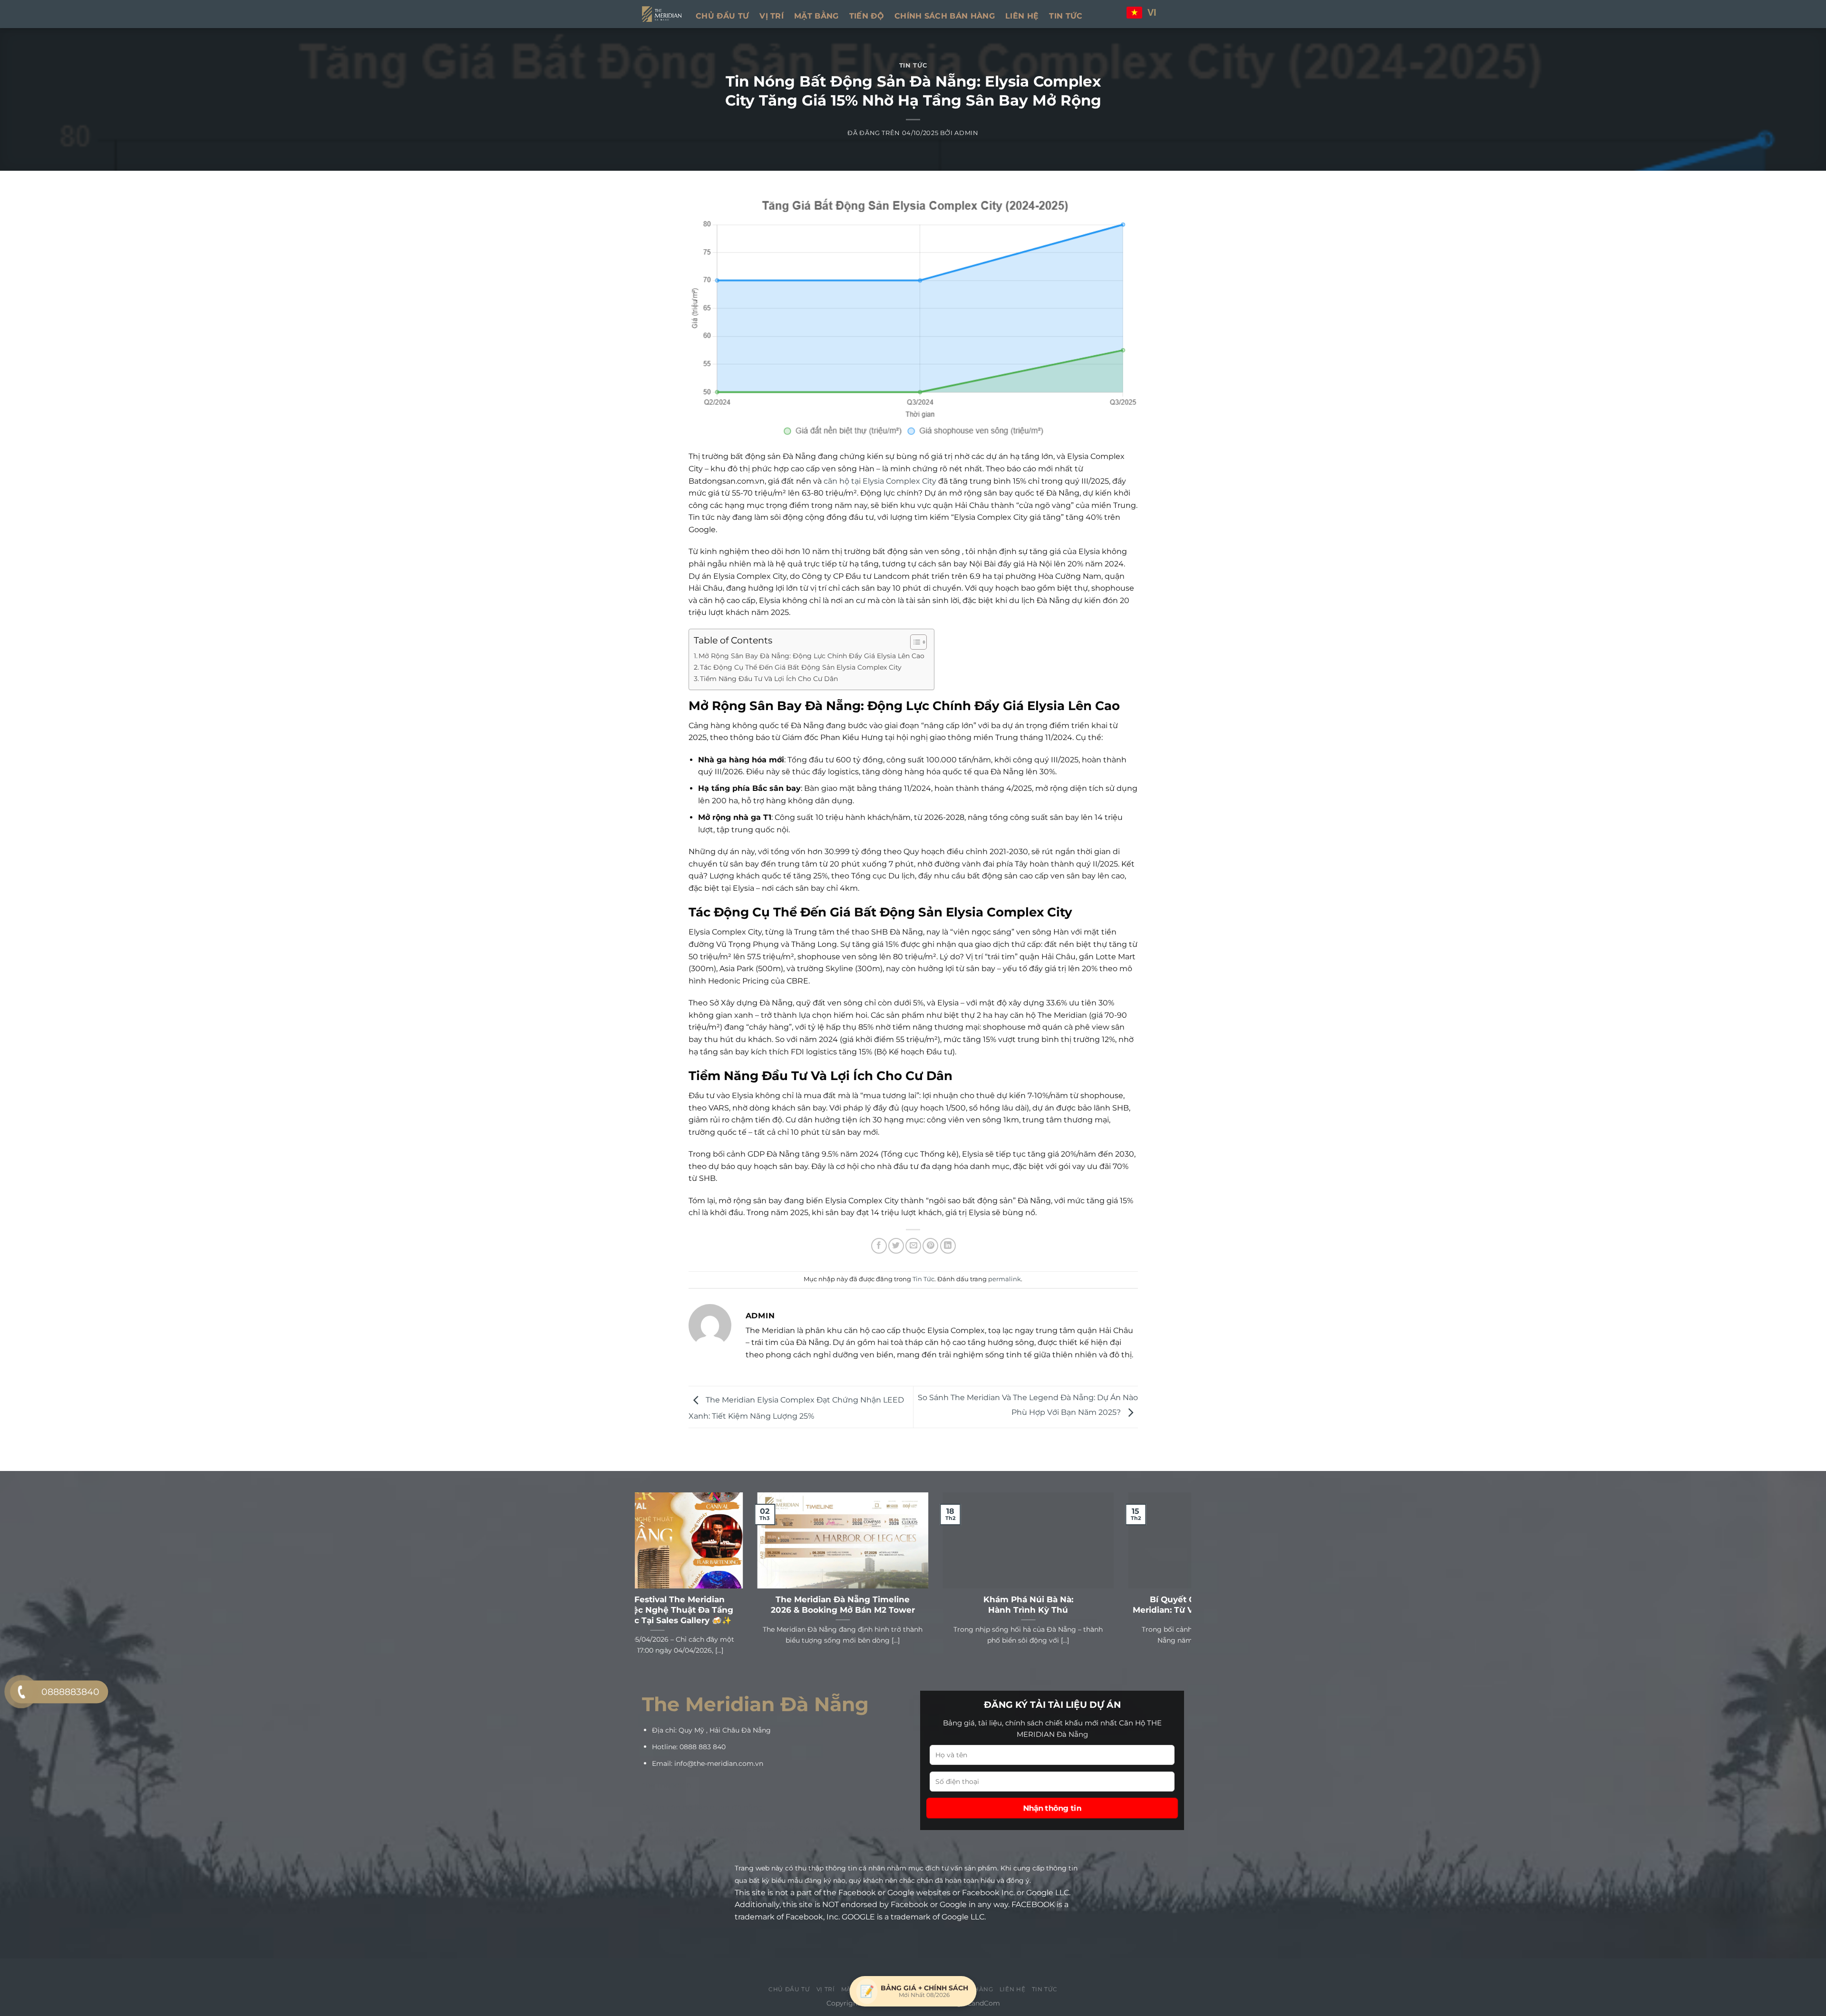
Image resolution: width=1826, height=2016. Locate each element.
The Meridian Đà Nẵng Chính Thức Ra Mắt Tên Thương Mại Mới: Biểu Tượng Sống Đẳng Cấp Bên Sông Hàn (913, 1610)
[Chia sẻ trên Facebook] (879, 1246)
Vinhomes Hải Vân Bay (755, 1829)
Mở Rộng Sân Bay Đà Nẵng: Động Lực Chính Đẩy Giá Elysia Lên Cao (811, 656)
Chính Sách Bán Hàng (945, 16)
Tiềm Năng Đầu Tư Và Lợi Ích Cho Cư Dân (769, 679)
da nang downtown (742, 1842)
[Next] (1186, 1591)
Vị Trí (772, 16)
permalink (1005, 1279)
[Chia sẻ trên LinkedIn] (948, 1246)
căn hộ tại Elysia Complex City (880, 481)
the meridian (667, 1785)
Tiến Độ (867, 16)
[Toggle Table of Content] (914, 642)
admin (966, 133)
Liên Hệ (1022, 16)
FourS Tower (687, 1830)
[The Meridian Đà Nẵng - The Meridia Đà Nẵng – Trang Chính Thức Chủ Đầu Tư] (662, 14)
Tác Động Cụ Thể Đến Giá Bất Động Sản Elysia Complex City (801, 667)
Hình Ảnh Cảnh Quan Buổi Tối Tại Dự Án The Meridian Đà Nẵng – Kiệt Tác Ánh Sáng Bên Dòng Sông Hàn (1099, 1610)
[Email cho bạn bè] (913, 1246)
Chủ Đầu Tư (722, 16)
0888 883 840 (703, 1747)
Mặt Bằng (816, 16)
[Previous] (640, 1591)
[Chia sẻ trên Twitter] (896, 1246)
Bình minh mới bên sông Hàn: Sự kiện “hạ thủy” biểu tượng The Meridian (728, 1605)
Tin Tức (1066, 16)
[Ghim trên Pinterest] (930, 1246)
